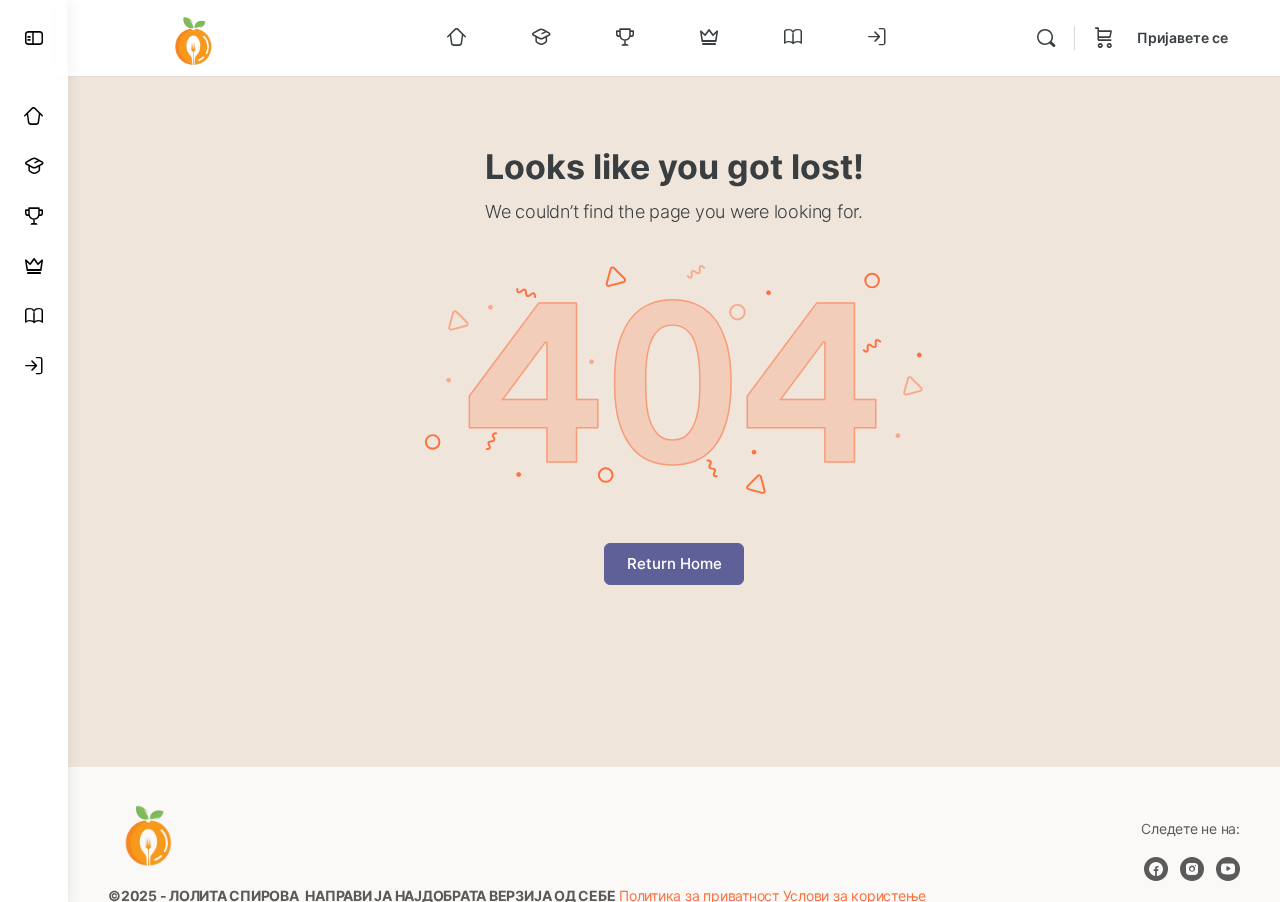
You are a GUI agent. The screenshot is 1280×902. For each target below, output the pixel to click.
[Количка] (1104, 38)
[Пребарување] (1046, 38)
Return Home (674, 563)
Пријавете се (1182, 37)
